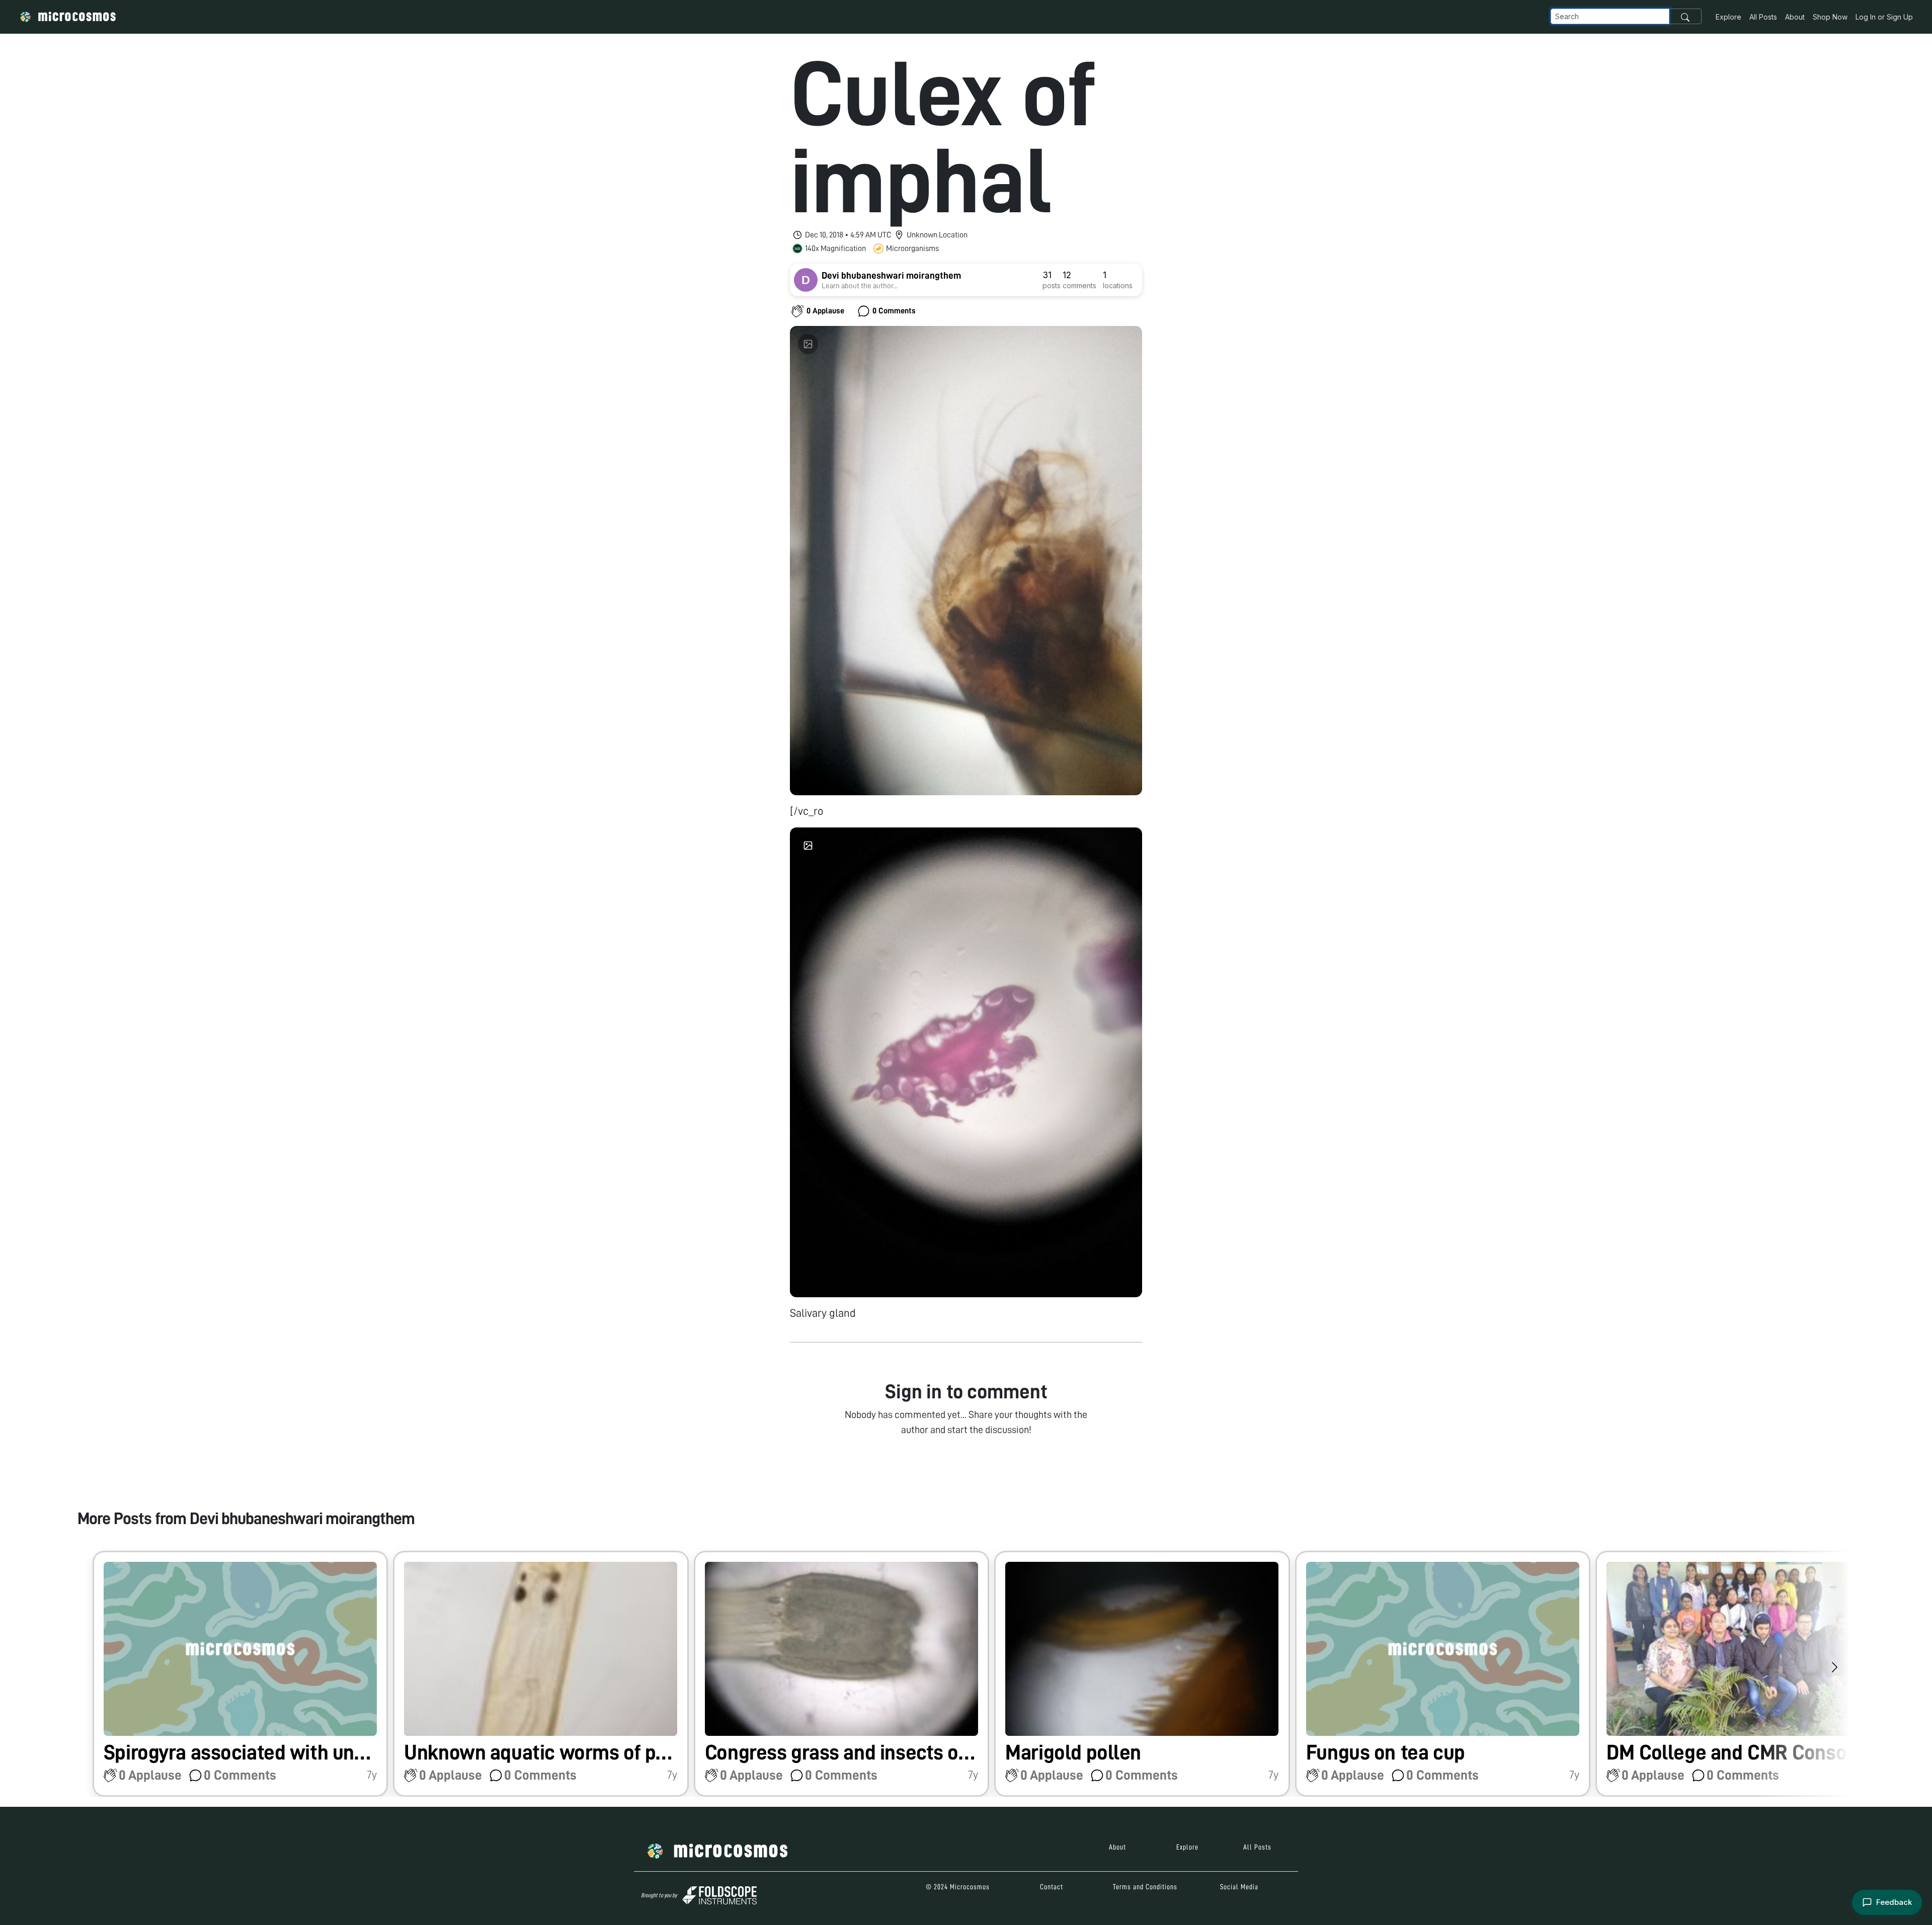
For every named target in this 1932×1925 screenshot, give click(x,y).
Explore (1728, 17)
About (1795, 17)
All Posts (1763, 17)
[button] (240, 1674)
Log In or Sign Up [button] (1884, 17)
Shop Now (1830, 17)
